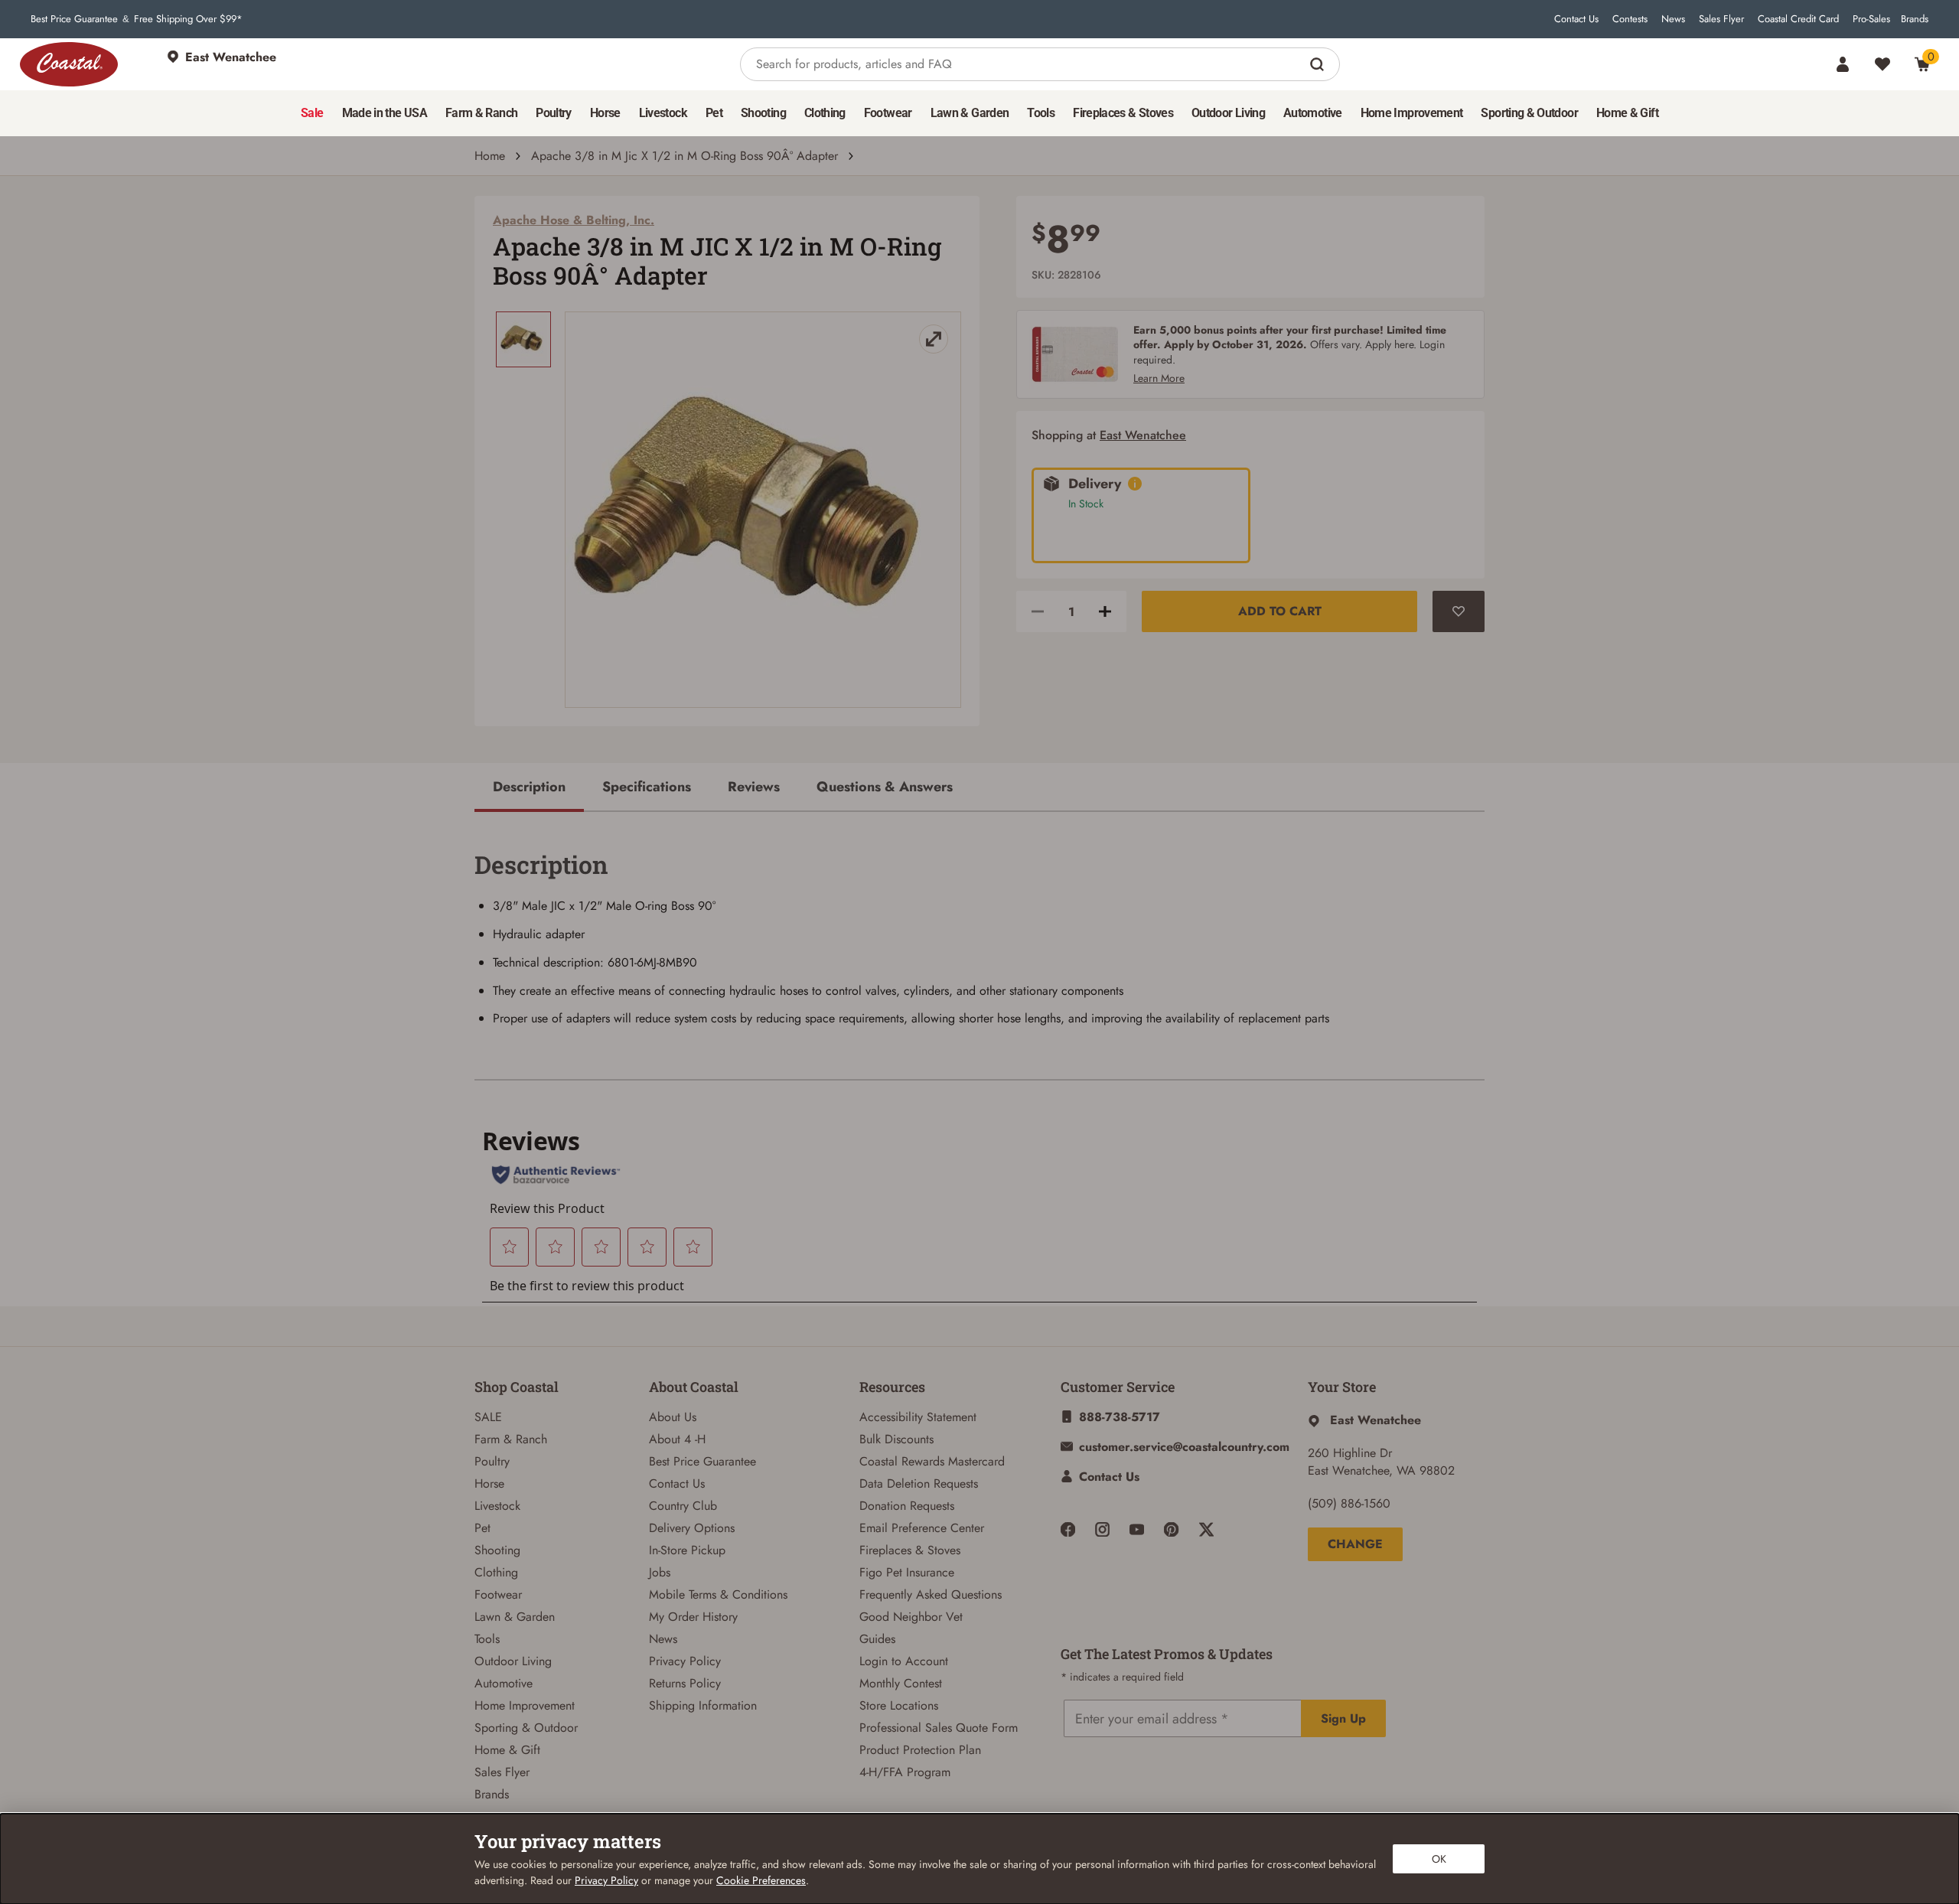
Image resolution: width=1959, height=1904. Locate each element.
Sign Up (1343, 1718)
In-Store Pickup (687, 1550)
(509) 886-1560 (1349, 1503)
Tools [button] (1041, 113)
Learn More (1159, 378)
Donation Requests (907, 1506)
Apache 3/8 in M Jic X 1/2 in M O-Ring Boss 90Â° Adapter (685, 156)
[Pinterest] (1171, 1529)
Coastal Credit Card (1798, 19)
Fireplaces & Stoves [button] (1123, 113)
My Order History (693, 1617)
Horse (489, 1483)
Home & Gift (507, 1750)
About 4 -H (677, 1439)
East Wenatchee (1143, 435)
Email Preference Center (922, 1528)
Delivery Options (692, 1528)
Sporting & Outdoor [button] (1529, 113)
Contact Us (1576, 19)
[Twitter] (1206, 1529)
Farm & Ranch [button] (481, 113)
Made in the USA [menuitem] (385, 113)
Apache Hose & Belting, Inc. (574, 220)
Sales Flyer (1721, 19)
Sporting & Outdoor (526, 1728)
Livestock (497, 1506)
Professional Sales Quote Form (939, 1728)
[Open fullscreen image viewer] (763, 510)
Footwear (498, 1594)
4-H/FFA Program (905, 1772)
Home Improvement (525, 1705)
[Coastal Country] (69, 64)
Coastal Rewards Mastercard (932, 1461)
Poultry (492, 1461)
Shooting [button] (763, 113)
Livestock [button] (663, 113)
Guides (877, 1639)
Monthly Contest (901, 1683)
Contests (1630, 19)
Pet (482, 1528)
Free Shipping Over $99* (188, 19)
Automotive (504, 1683)
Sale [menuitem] (312, 113)
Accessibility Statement (918, 1417)
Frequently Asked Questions (931, 1594)
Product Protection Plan (920, 1750)
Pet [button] (714, 113)
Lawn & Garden (515, 1617)
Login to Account (904, 1661)
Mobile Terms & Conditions (718, 1594)
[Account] (1843, 64)
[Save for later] (1459, 611)
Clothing (496, 1572)
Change (1355, 1544)
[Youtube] (1137, 1529)
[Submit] (1319, 64)
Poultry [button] (554, 113)
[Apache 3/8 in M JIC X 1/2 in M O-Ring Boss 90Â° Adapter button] (523, 339)
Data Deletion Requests (919, 1483)
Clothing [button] (825, 113)
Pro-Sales (1871, 19)
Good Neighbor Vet (911, 1617)
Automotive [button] (1313, 113)
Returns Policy (685, 1683)
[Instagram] (1102, 1529)
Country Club (683, 1506)
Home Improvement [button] (1412, 113)
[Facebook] (1068, 1529)
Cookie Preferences (761, 1880)
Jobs (660, 1572)
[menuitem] (312, 113)
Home (490, 156)
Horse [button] (605, 113)
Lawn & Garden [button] (970, 113)
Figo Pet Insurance (907, 1572)
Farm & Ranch (511, 1439)
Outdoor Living (513, 1661)
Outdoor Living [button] (1228, 113)
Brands (1915, 19)
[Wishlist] (1882, 64)
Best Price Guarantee (74, 19)
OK (1439, 1859)
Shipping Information (703, 1705)
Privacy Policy (685, 1661)
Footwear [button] (888, 113)
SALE (488, 1417)
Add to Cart (1280, 611)
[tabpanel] (979, 934)
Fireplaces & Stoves (910, 1550)
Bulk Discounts (896, 1439)
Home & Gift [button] (1627, 113)
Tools (487, 1639)
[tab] (529, 788)
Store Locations (899, 1705)
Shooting (497, 1550)
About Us (673, 1417)
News (1673, 19)
